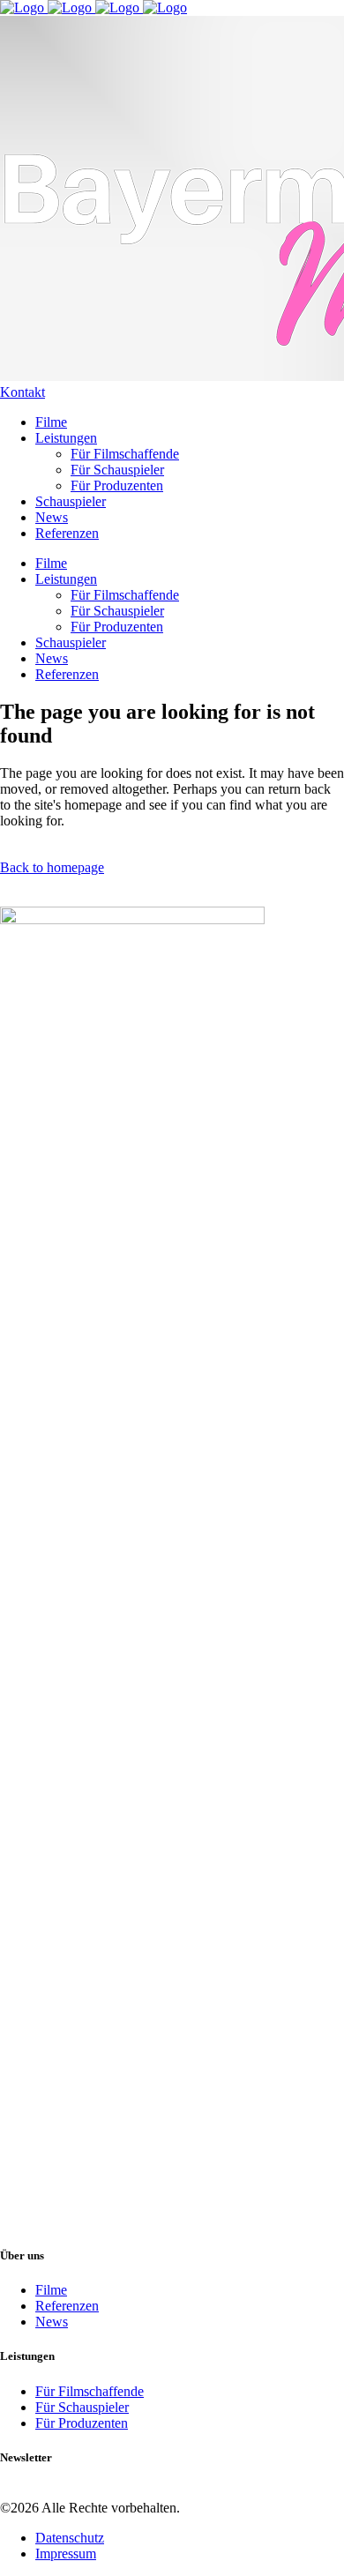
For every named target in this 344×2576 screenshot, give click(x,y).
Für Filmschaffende (90, 2391)
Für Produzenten (82, 2423)
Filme (51, 2290)
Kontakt (22, 392)
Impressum (66, 2554)
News (52, 2322)
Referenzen (67, 2306)
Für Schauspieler (82, 2407)
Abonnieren (33, 2492)
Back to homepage (52, 867)
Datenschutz (70, 2538)
